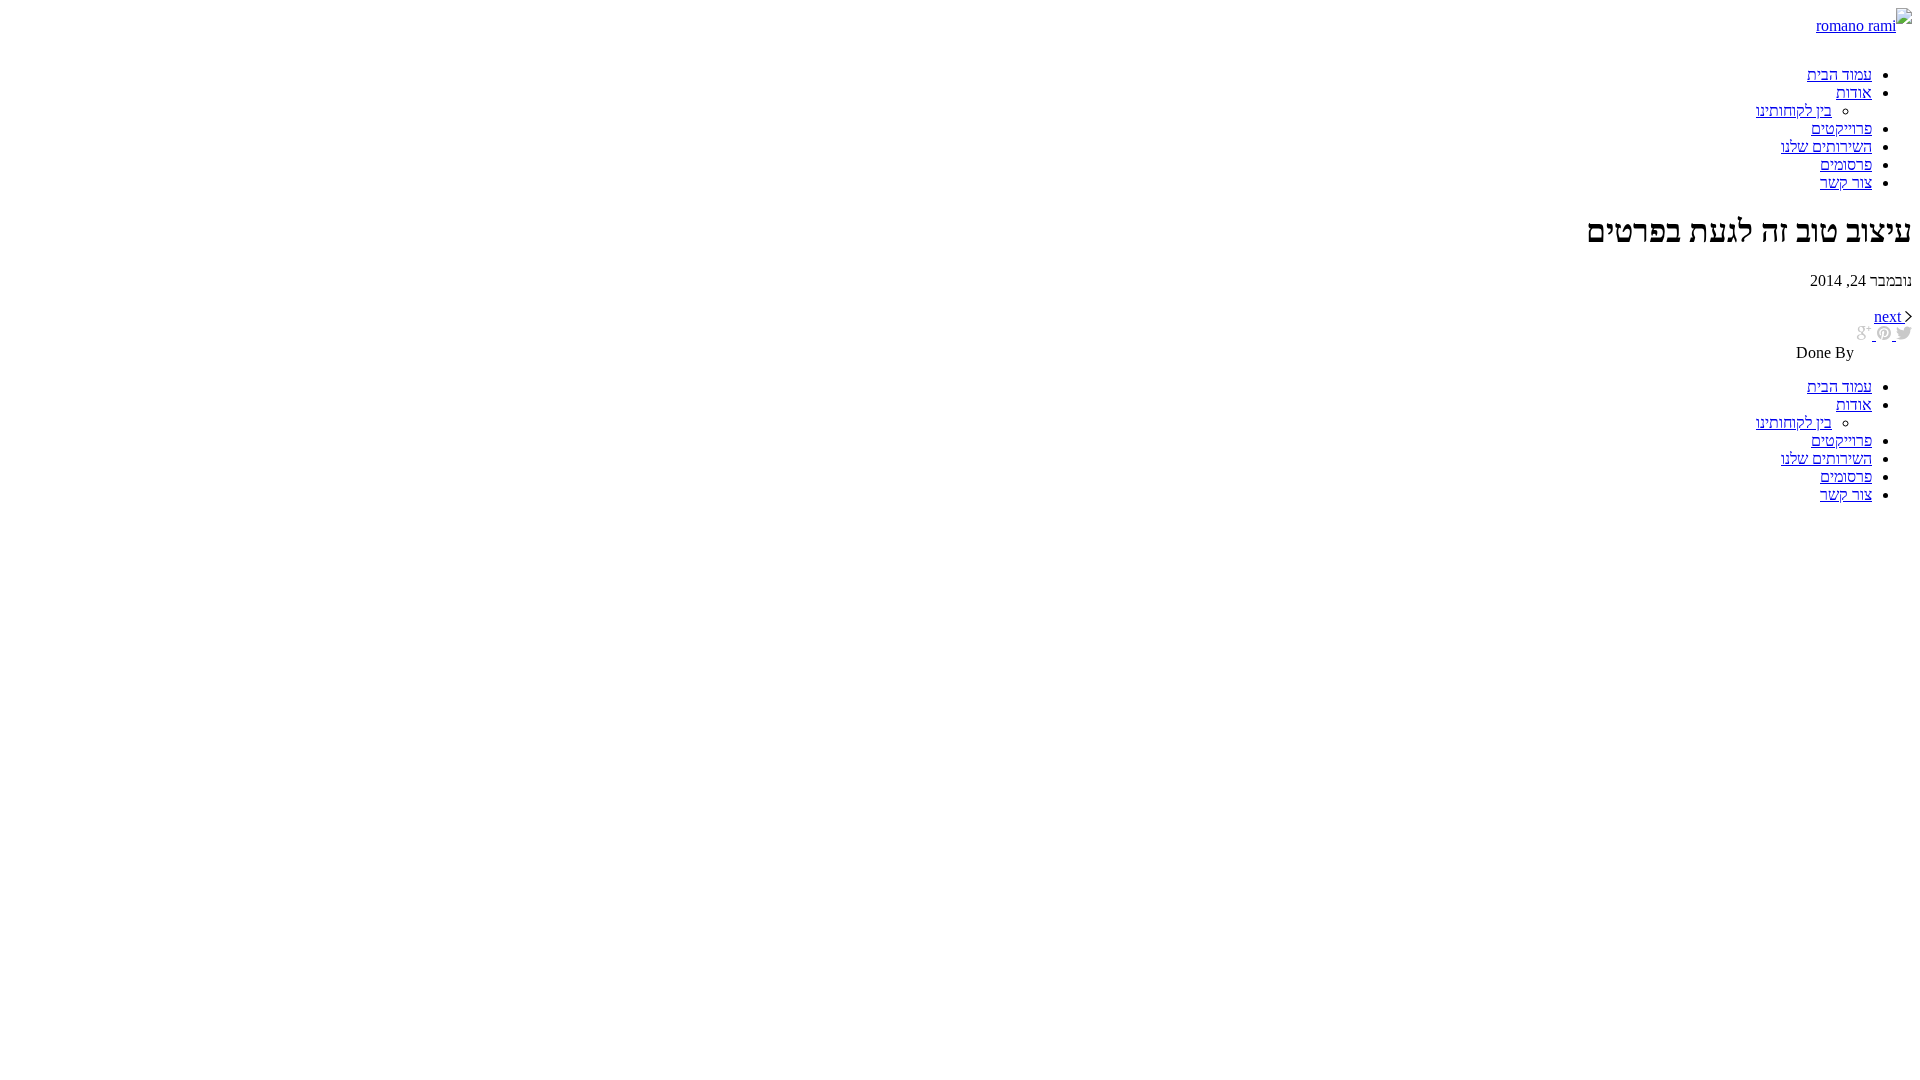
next (1887, 316)
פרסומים (1846, 164)
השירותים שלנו (1826, 146)
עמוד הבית (1839, 74)
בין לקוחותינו (1794, 110)
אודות (1854, 92)
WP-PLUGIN (1885, 354)
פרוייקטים (1841, 128)
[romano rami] (1735, 25)
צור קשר (1846, 182)
